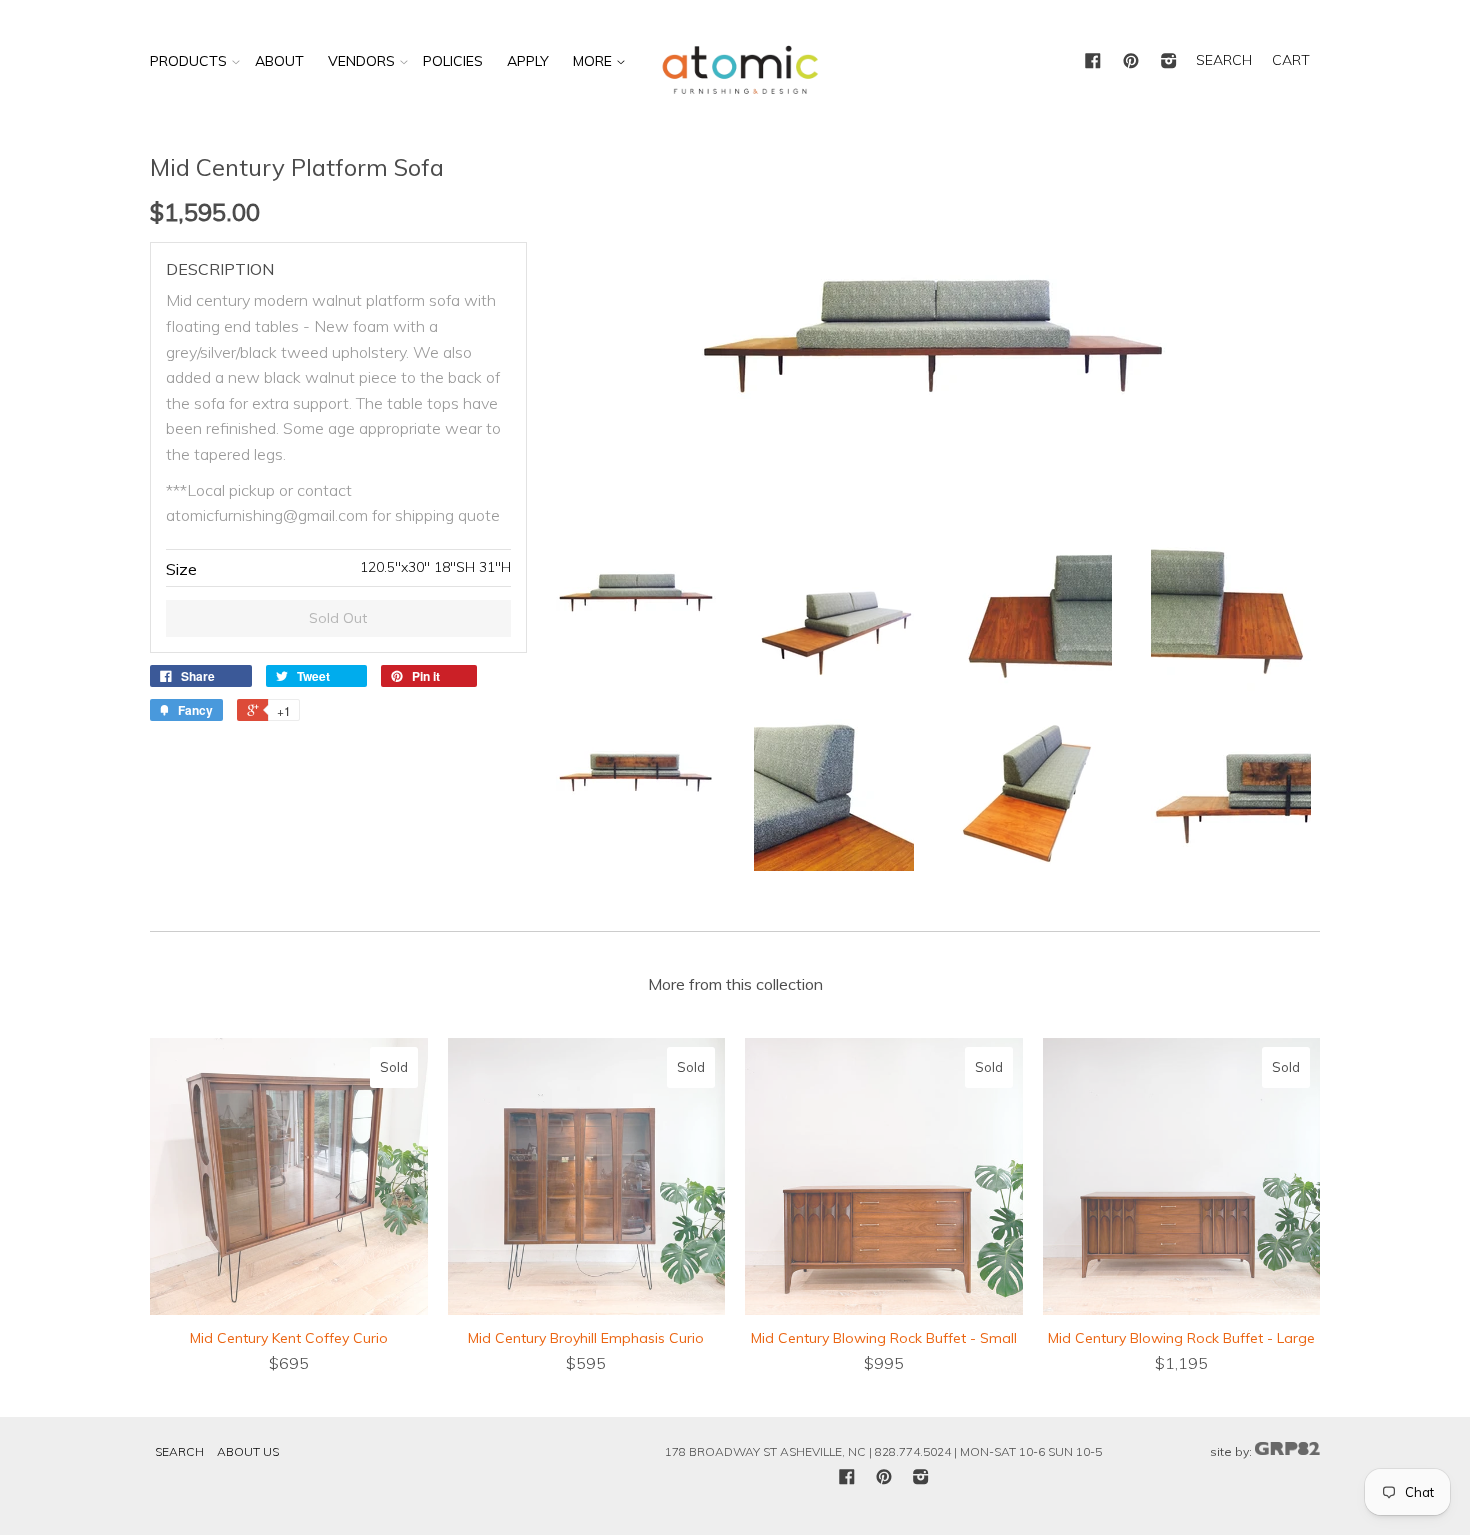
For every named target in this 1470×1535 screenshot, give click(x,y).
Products (188, 61)
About (279, 61)
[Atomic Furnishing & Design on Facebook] (1093, 62)
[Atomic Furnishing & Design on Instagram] (1169, 62)
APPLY (528, 61)
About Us (248, 1451)
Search (179, 1451)
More (594, 61)
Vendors (361, 61)
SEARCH (1224, 60)
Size (181, 569)
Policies (453, 61)
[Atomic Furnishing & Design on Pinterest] (1131, 62)
